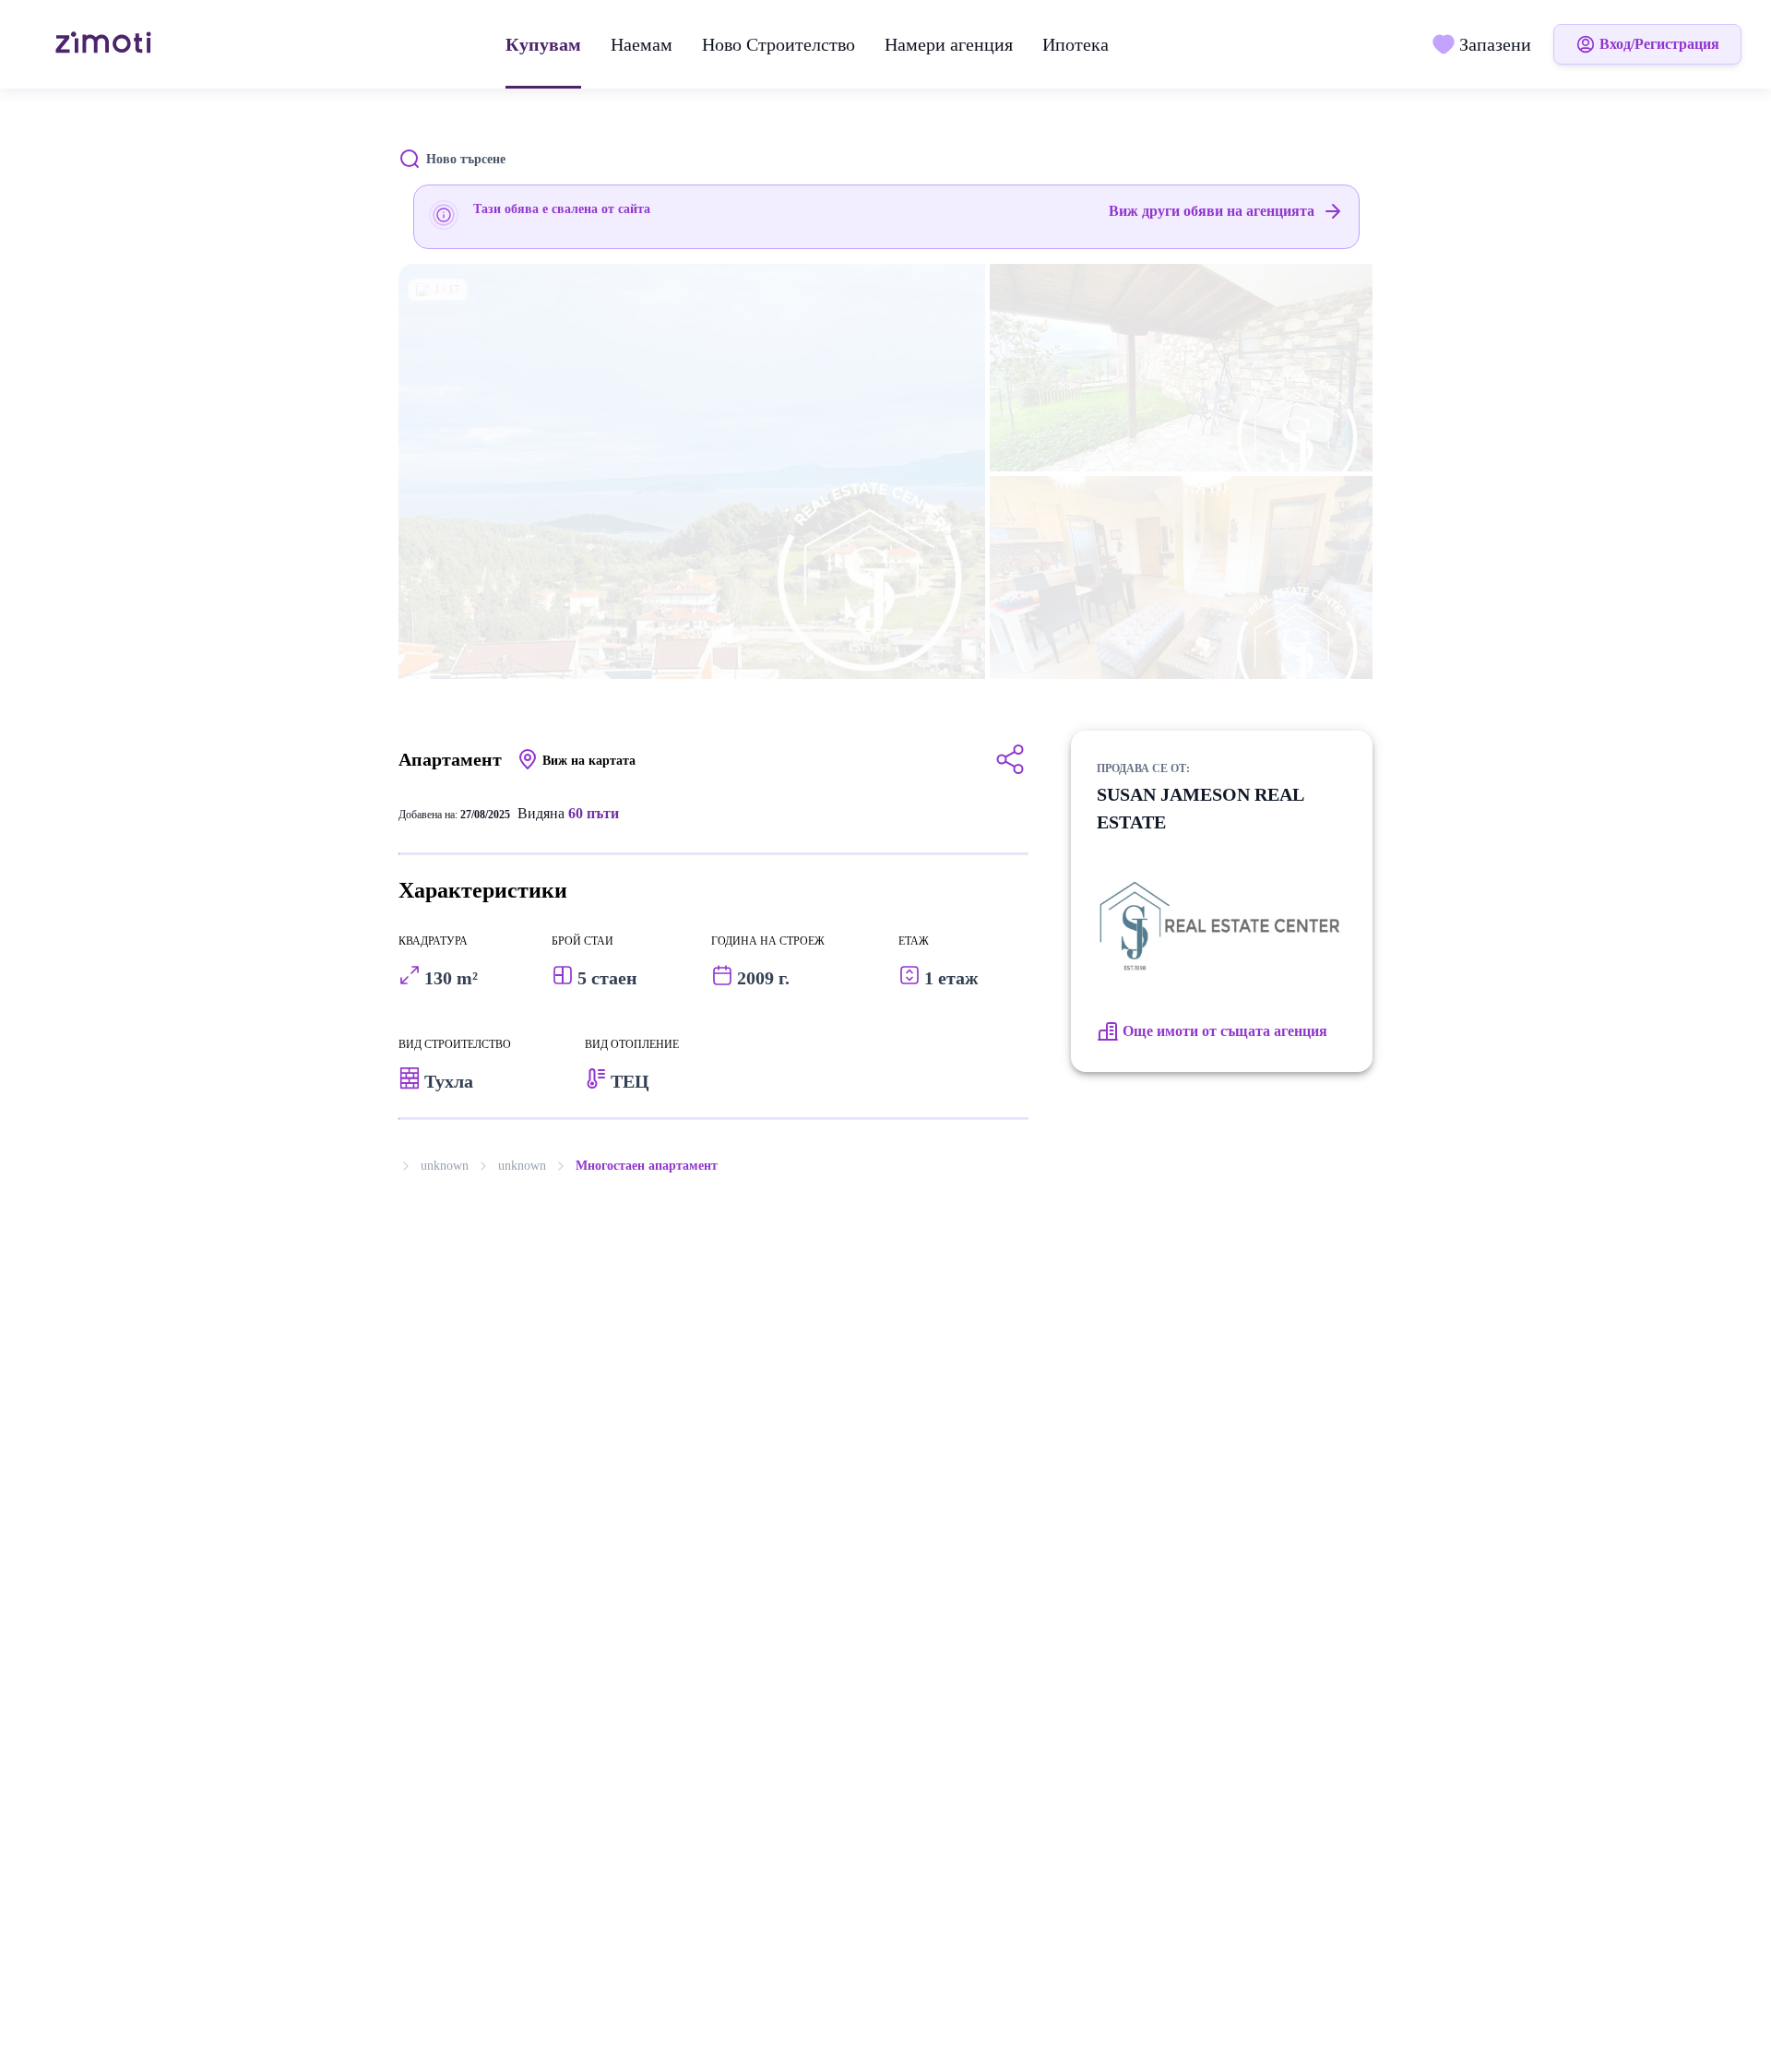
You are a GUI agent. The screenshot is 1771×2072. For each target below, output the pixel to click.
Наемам (642, 44)
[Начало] (106, 44)
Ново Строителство (779, 44)
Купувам (543, 44)
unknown (445, 1166)
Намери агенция (949, 44)
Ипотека (1076, 44)
